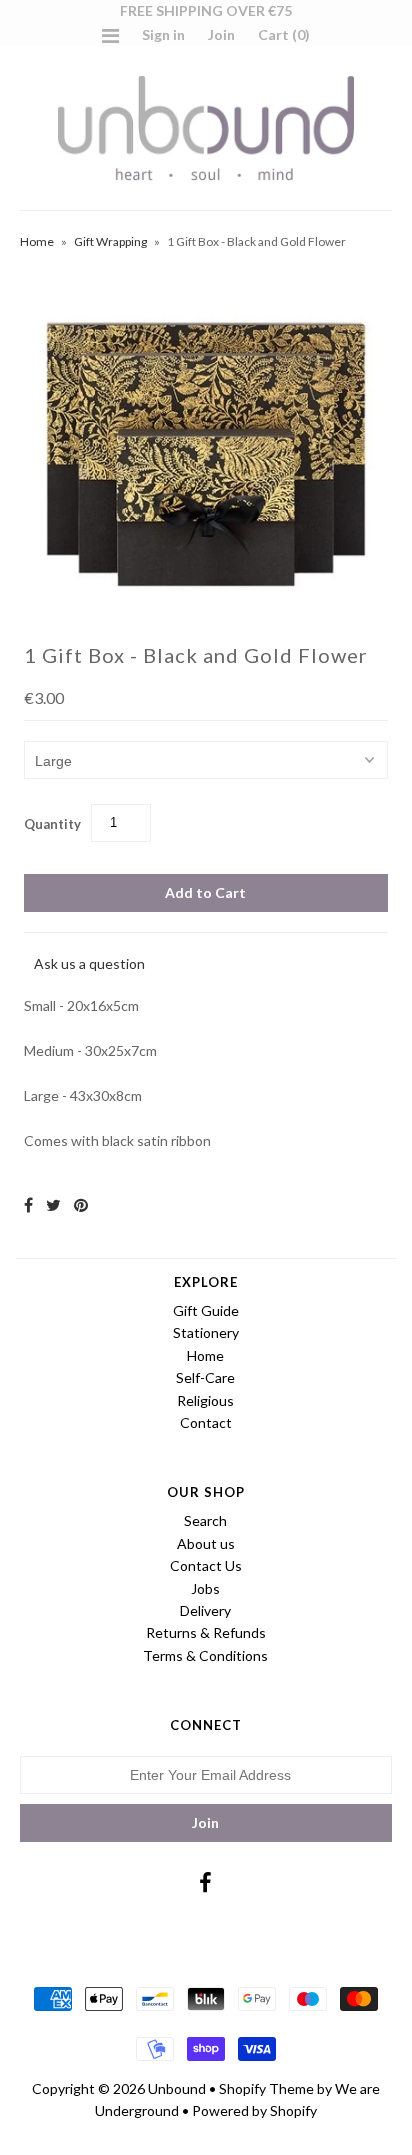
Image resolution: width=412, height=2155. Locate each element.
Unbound (177, 2088)
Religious (205, 1400)
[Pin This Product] (81, 1204)
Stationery (206, 1332)
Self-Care (205, 1377)
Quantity (52, 824)
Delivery (205, 1610)
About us (206, 1543)
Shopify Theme (266, 2088)
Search (205, 1520)
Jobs (205, 1588)
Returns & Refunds (206, 1632)
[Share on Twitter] (53, 1204)
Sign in (163, 34)
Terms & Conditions (205, 1655)
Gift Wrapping (110, 241)
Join (221, 34)
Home (37, 241)
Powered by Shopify (254, 2110)
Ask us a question (89, 963)
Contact (206, 1422)
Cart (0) (284, 34)
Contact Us (206, 1565)
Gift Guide (206, 1310)
